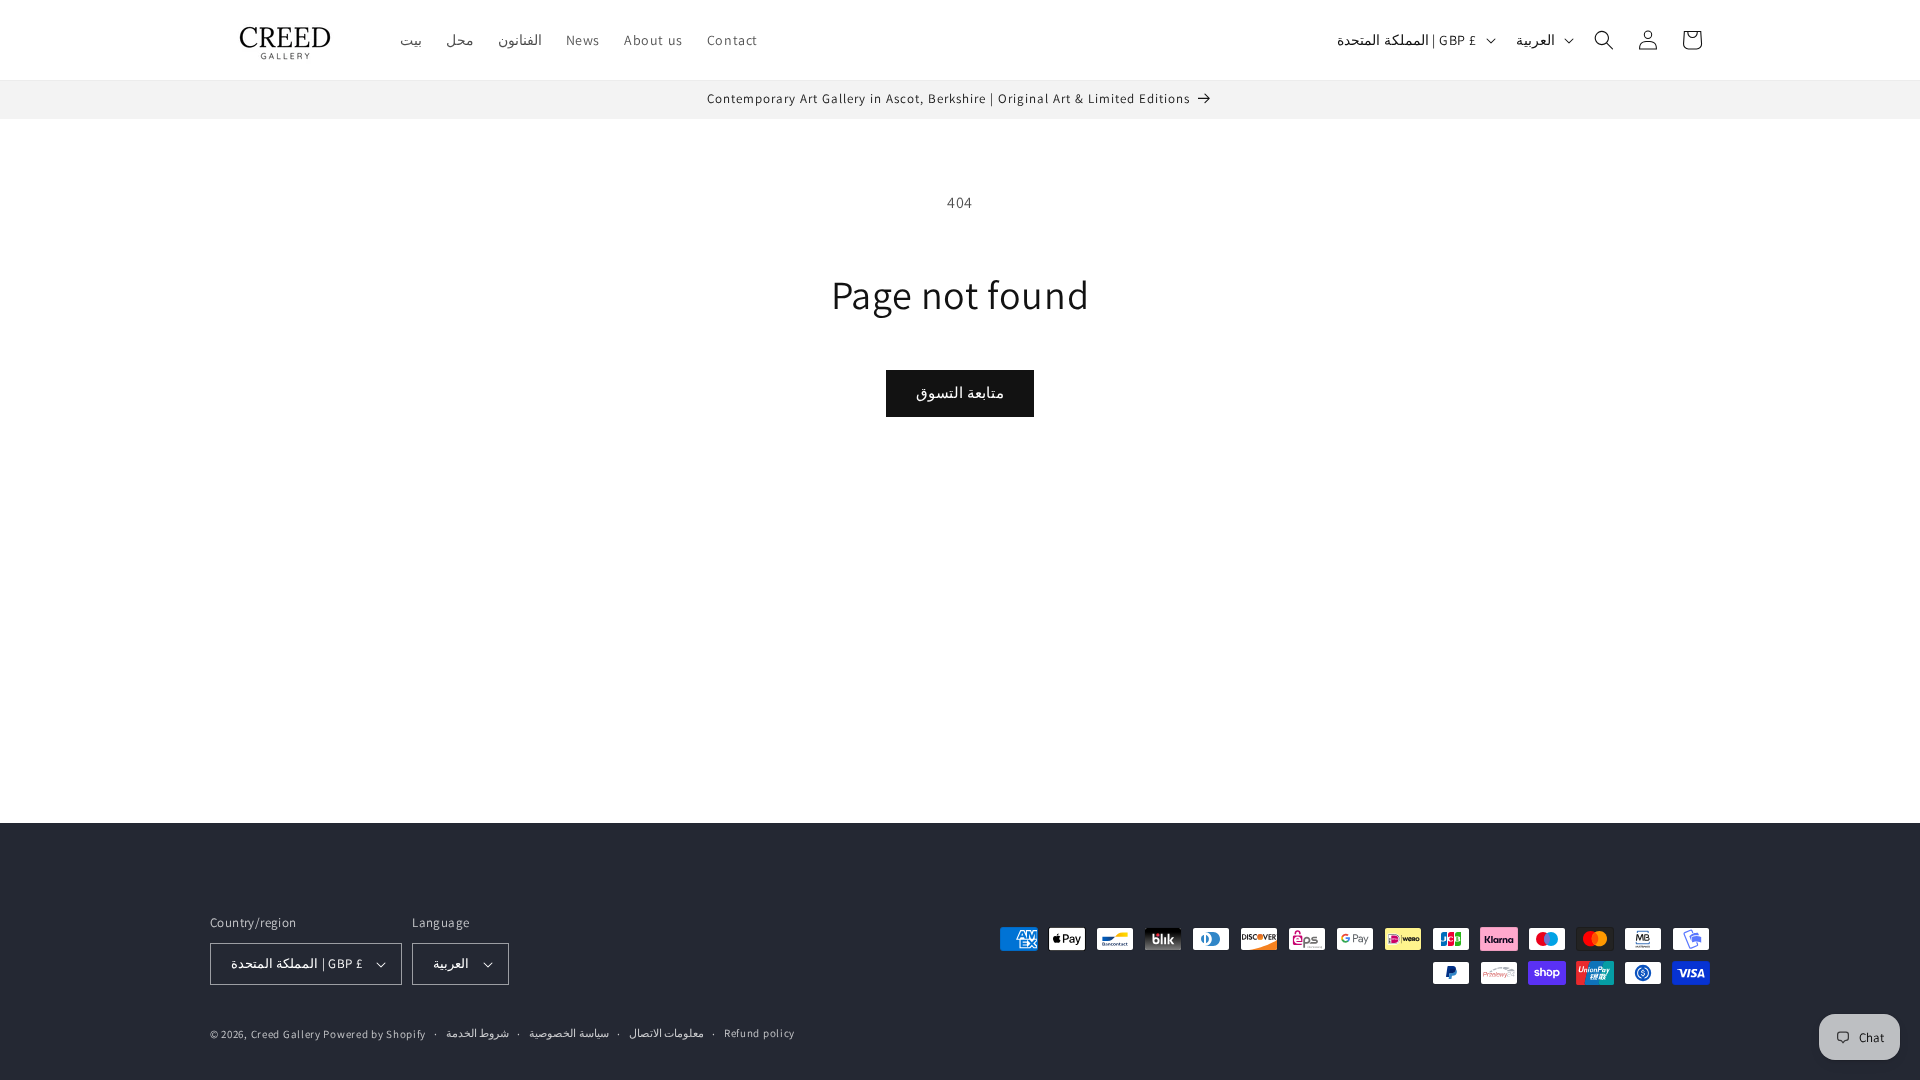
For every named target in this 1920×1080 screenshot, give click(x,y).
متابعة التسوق (960, 392)
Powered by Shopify (374, 1034)
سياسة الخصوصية (569, 1033)
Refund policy (759, 1033)
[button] (1604, 40)
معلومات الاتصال (667, 1033)
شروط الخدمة (478, 1033)
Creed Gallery (286, 1034)
